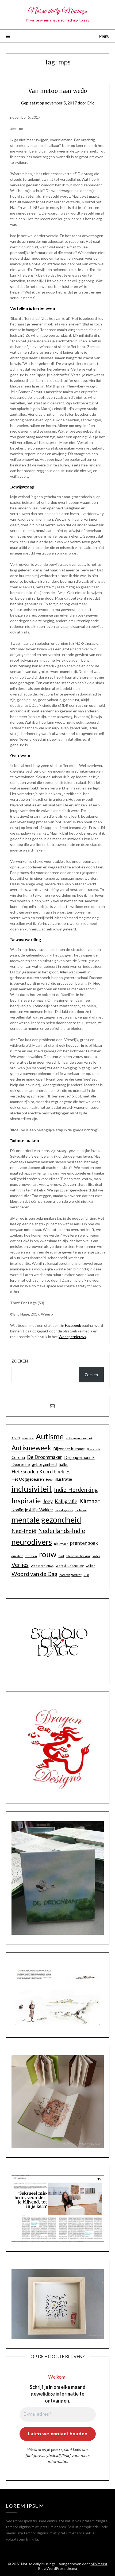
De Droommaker (45, 1457)
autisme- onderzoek (79, 1438)
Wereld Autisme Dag (70, 1566)
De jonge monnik (79, 1457)
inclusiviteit (32, 1489)
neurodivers (32, 1542)
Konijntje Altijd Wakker (32, 1510)
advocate (28, 1438)
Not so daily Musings (58, 11)
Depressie (21, 1464)
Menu (104, 36)
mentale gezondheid (46, 1519)
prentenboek (84, 1543)
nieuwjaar (61, 1544)
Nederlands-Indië (62, 1531)
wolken (91, 1566)
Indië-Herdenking (76, 1490)
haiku (64, 1464)
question (17, 1556)
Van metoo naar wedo (58, 91)
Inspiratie (26, 1501)
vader (96, 1556)
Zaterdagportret (70, 1575)
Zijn (86, 1575)
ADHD (16, 1438)
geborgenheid (44, 1464)
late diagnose (64, 1510)
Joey (48, 1501)
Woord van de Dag (34, 1574)
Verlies (20, 1565)
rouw (48, 1554)
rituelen (31, 1556)
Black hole (94, 1449)
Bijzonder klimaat (69, 1449)
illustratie (63, 1479)
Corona (18, 1457)
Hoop (49, 1479)
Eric (91, 103)
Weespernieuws (72, 1337)
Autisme (50, 1436)
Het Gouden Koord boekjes (41, 1472)
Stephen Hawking (78, 1556)
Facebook (73, 1325)
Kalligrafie (66, 1501)
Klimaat (90, 1501)
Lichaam (81, 1510)
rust (61, 1556)
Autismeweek (31, 1448)
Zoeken (20, 1361)
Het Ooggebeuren (28, 1479)
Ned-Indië (24, 1531)
